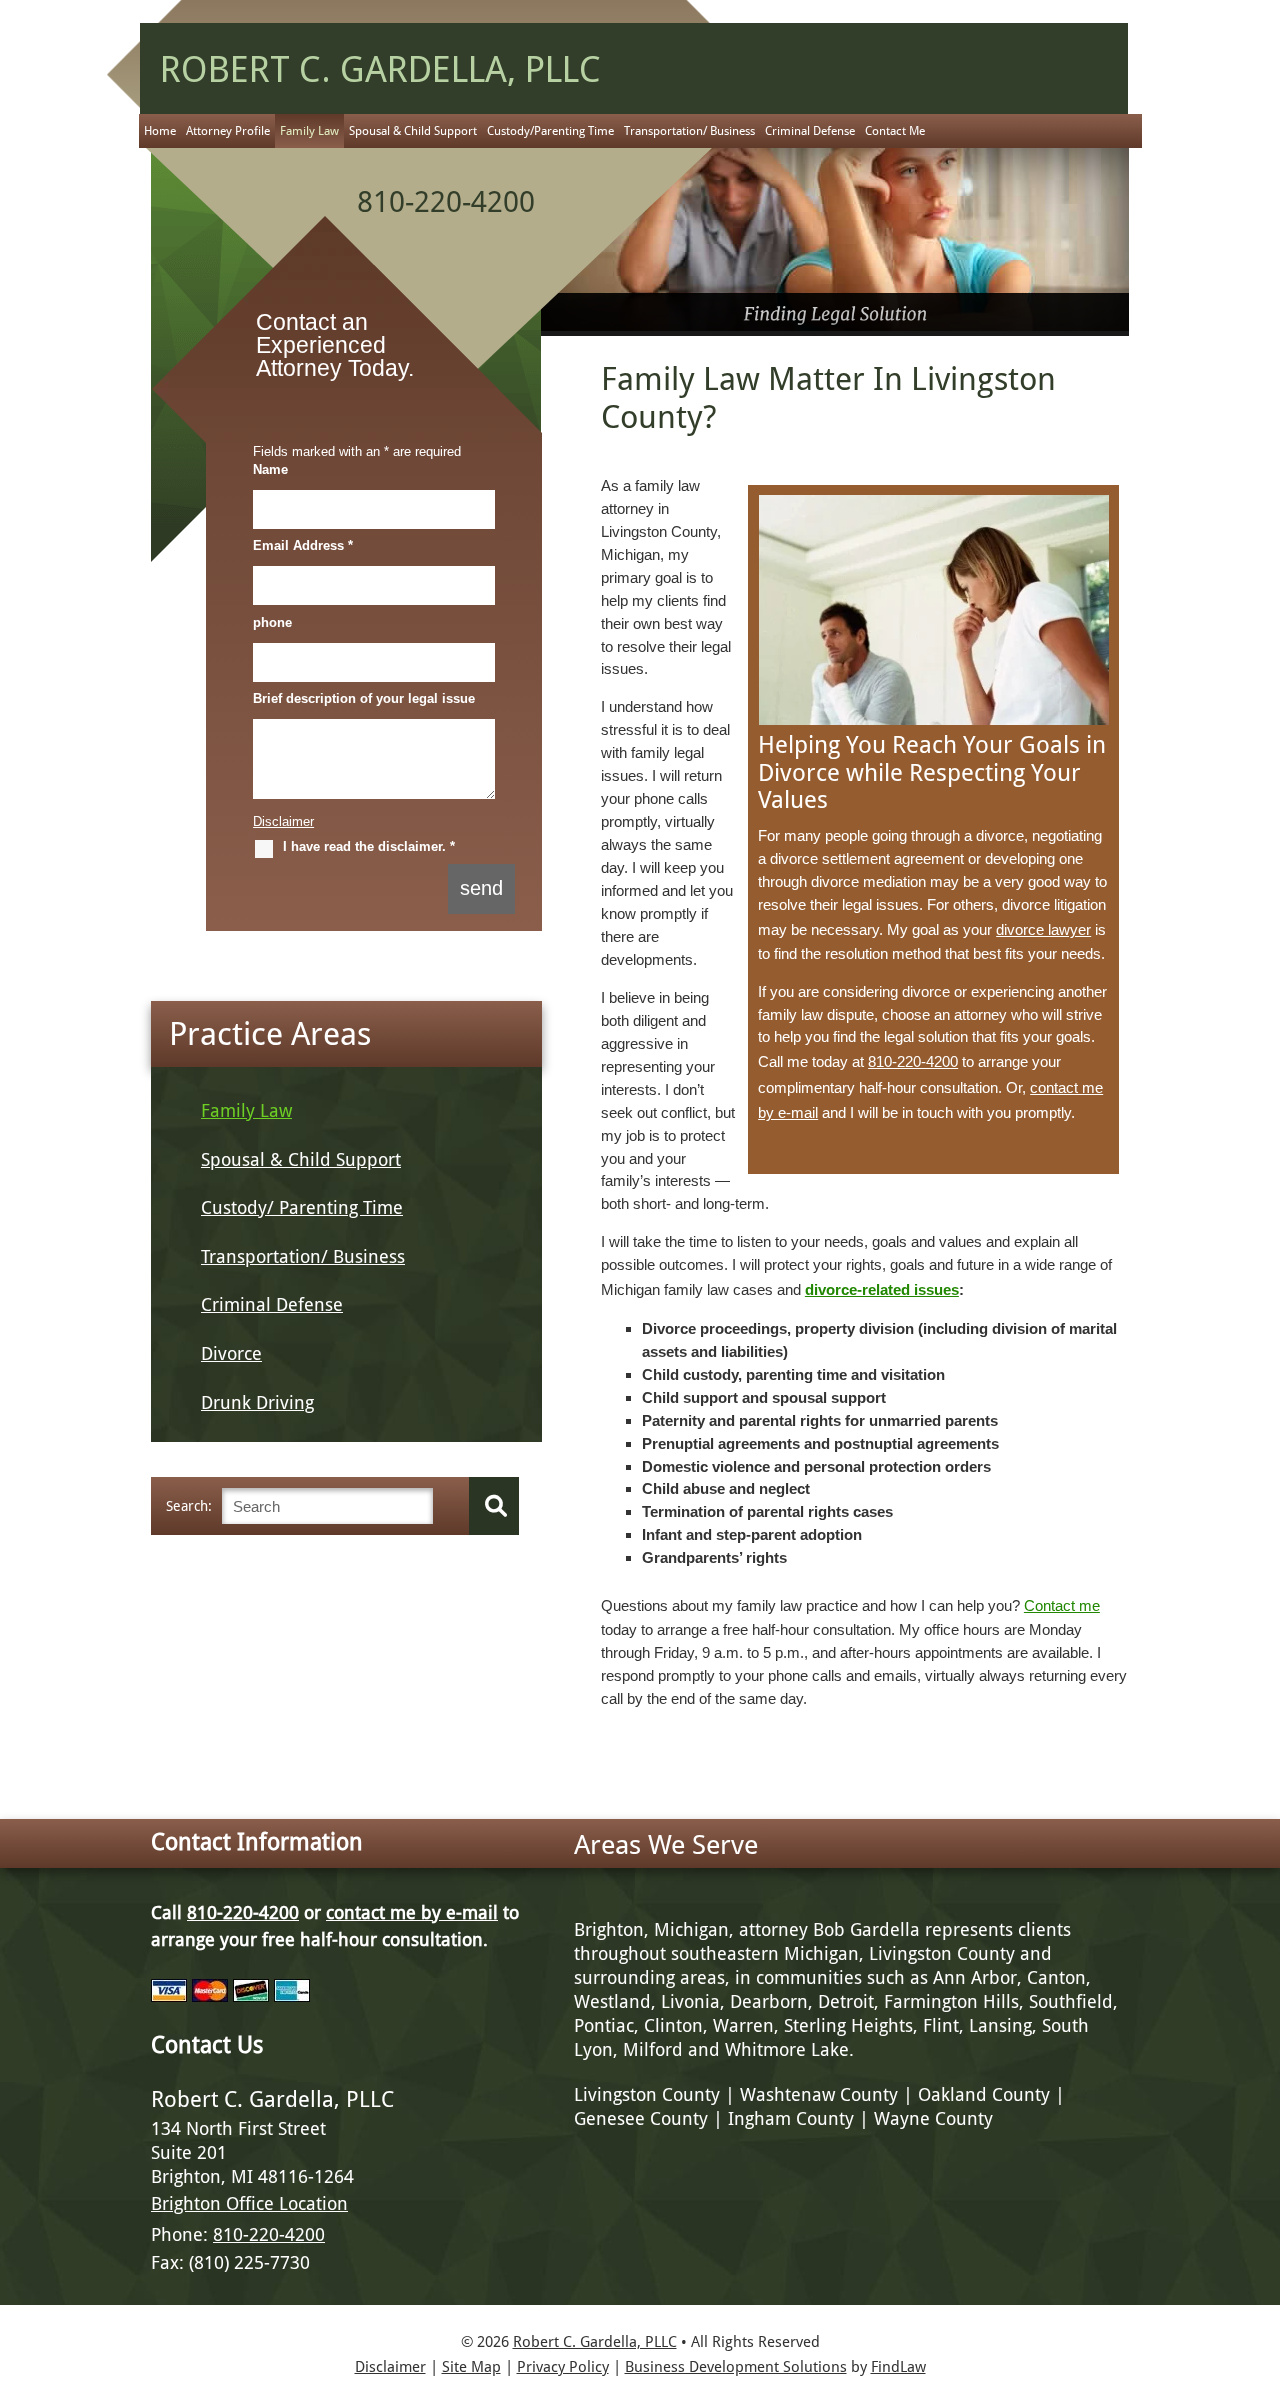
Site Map (471, 2367)
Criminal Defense (810, 131)
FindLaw (898, 2367)
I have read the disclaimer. (369, 846)
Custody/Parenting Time (550, 131)
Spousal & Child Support (413, 131)
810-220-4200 (446, 202)
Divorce (231, 1353)
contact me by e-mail (412, 1912)
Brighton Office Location (249, 2203)
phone (272, 622)
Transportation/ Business (689, 131)
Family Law (309, 131)
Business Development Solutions (736, 2367)
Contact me (1062, 1605)
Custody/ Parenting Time (302, 1207)
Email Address (303, 545)
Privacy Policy (563, 2367)
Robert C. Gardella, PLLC (595, 2342)
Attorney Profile (228, 131)
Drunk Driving (257, 1402)
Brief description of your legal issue (364, 698)
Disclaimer (283, 821)
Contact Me (895, 131)
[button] (1260, 2261)
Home (160, 131)
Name (270, 469)
